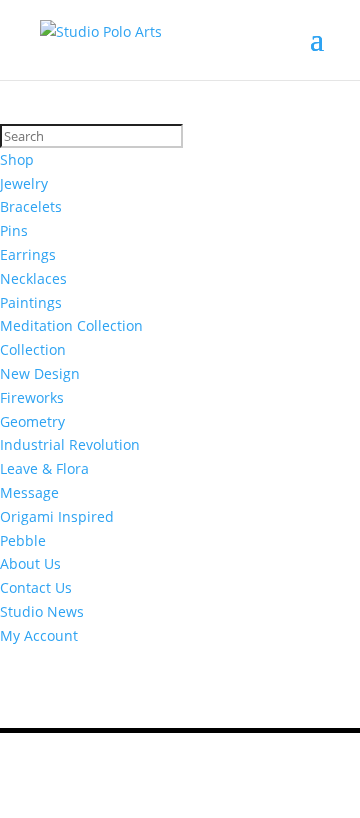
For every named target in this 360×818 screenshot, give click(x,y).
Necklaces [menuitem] (33, 278)
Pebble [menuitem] (23, 540)
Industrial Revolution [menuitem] (70, 444)
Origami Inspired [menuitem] (57, 516)
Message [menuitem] (29, 492)
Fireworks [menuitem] (32, 397)
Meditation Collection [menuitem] (71, 325)
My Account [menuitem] (39, 635)
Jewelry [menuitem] (24, 183)
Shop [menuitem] (17, 159)
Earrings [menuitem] (28, 254)
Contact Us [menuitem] (36, 587)
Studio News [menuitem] (42, 611)
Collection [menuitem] (33, 349)
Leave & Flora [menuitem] (44, 468)
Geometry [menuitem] (32, 421)
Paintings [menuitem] (31, 302)
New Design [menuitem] (40, 373)
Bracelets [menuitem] (31, 206)
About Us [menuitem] (30, 563)
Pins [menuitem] (14, 230)
